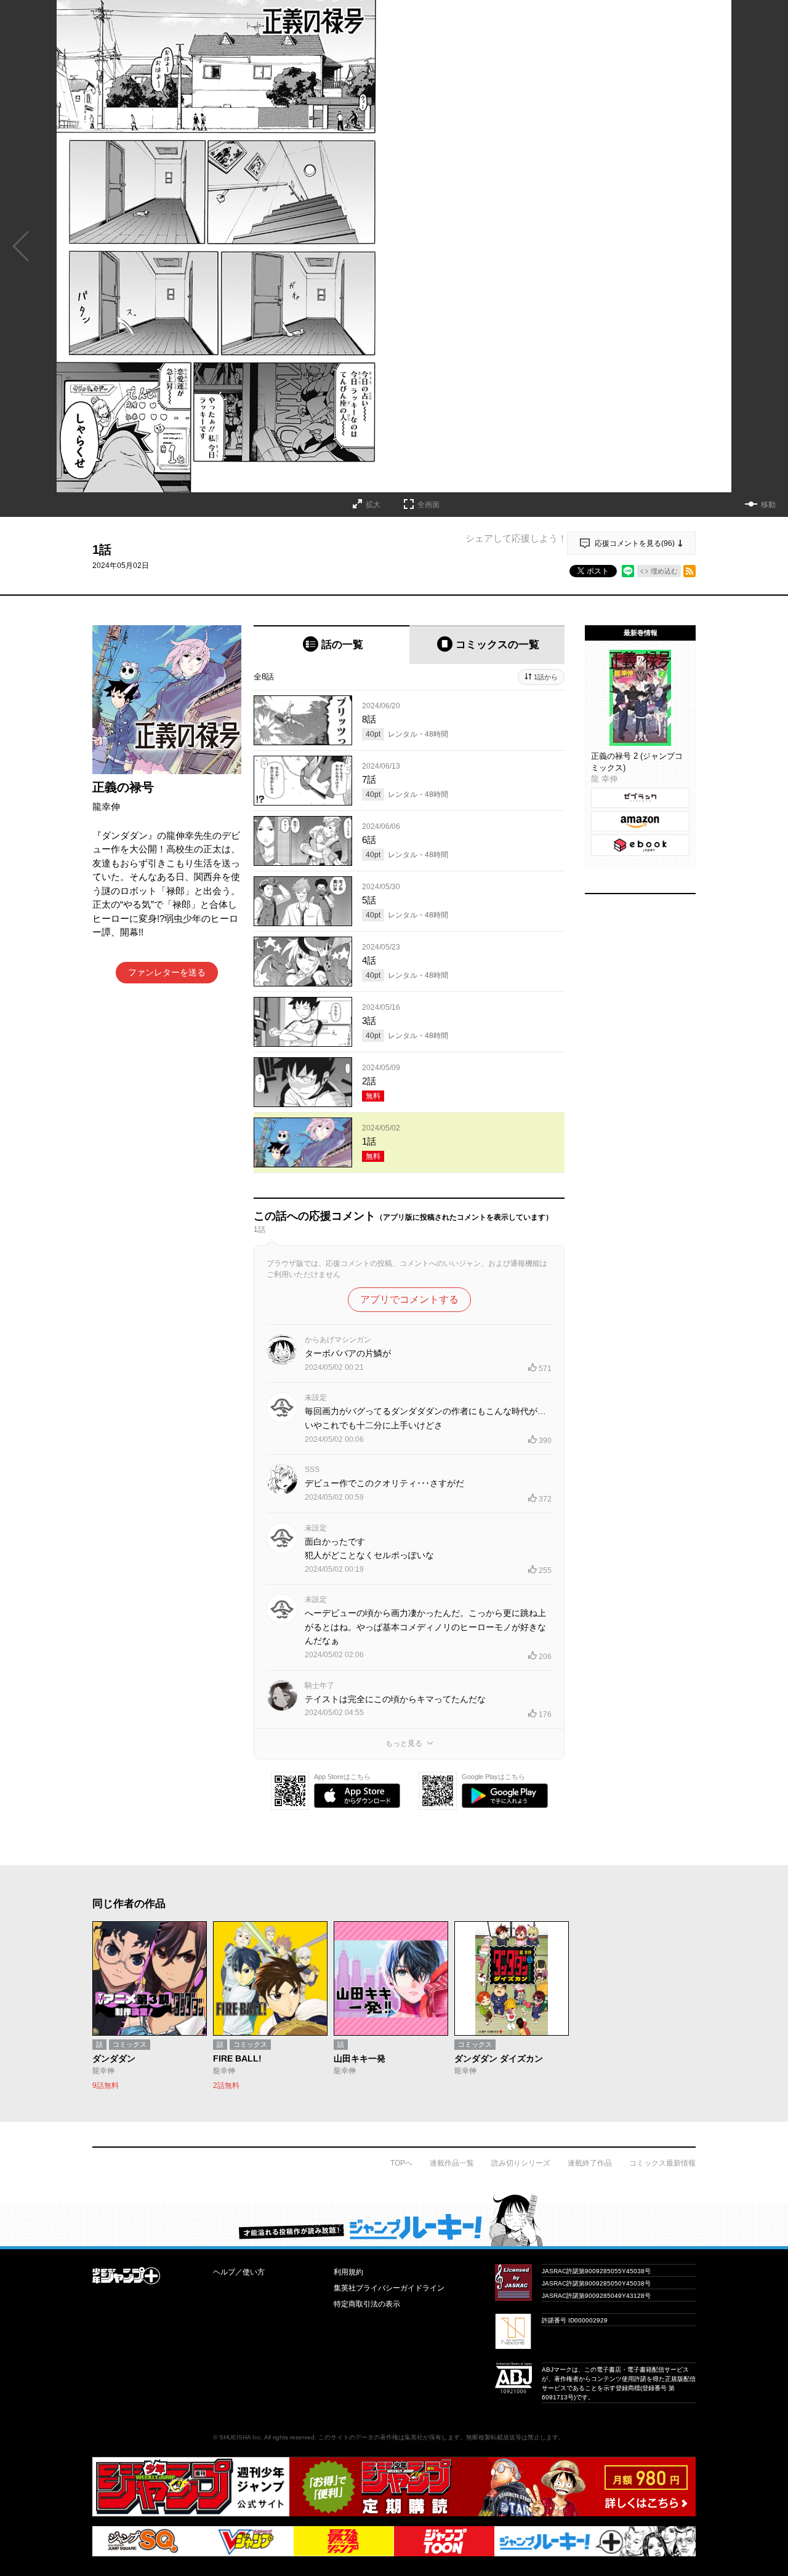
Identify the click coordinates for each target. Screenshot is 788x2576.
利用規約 (348, 2272)
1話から (546, 677)
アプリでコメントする (409, 1299)
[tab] (332, 645)
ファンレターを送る (167, 972)
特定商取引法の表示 (367, 2304)
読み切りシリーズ (521, 2163)
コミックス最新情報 (662, 2163)
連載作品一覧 (452, 2163)
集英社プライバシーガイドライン (389, 2288)
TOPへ (401, 2163)
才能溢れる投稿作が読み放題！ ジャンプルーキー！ (394, 2220)
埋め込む (664, 571)
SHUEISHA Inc (240, 2437)
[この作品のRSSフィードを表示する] (689, 571)
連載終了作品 (590, 2163)
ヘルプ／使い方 (239, 2272)
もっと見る (404, 1743)
